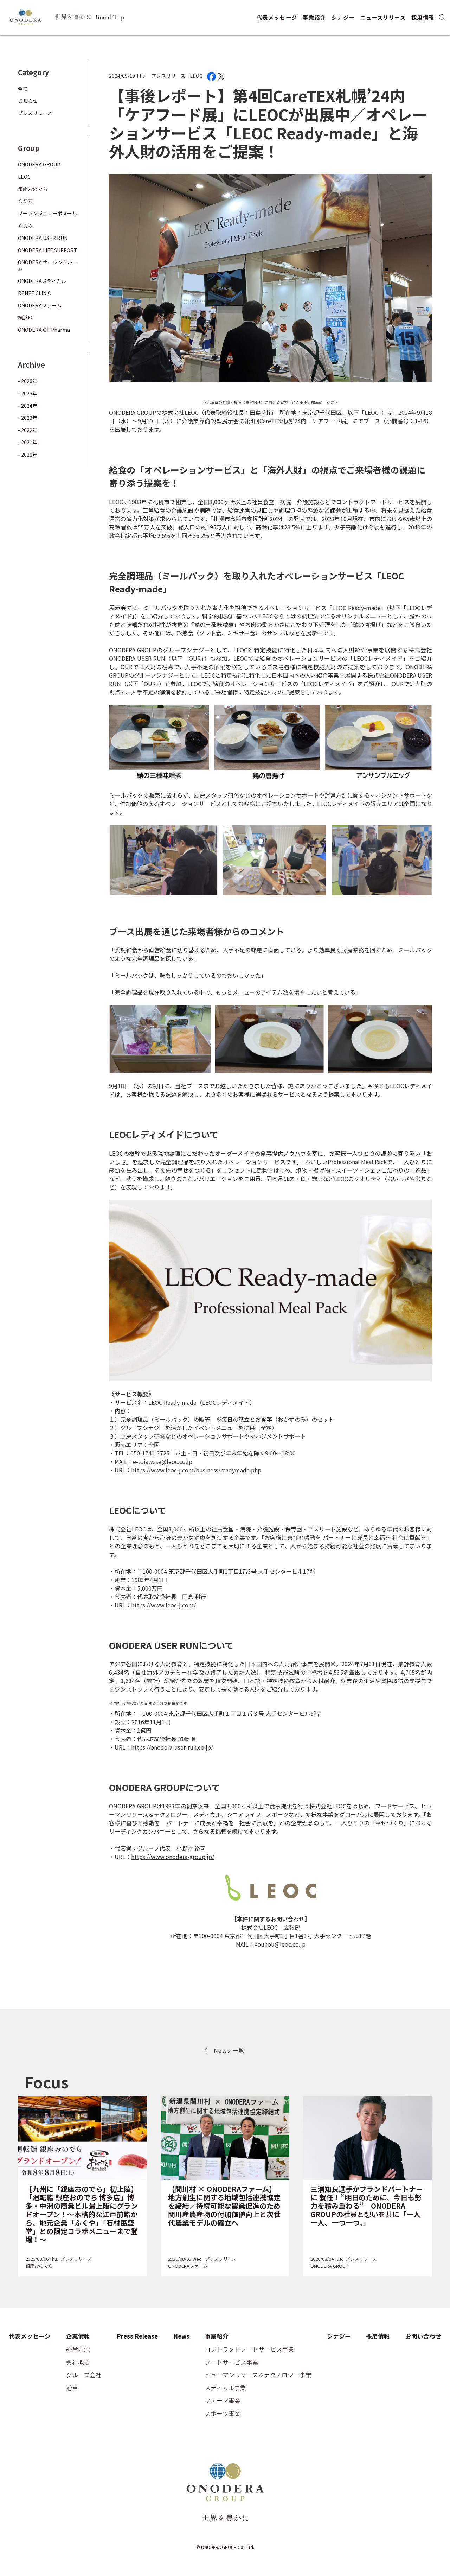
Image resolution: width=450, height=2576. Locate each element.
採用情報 (423, 17)
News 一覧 (229, 2050)
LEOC (196, 76)
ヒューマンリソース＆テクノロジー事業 (258, 2375)
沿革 (72, 2388)
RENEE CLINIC (34, 293)
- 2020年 (28, 455)
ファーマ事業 (223, 2401)
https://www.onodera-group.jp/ (173, 1857)
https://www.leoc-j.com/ (163, 1605)
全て (23, 89)
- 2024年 (28, 406)
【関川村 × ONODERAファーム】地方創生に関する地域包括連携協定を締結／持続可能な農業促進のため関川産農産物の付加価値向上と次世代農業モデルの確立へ (224, 2206)
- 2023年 (28, 418)
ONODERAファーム (40, 305)
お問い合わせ (423, 2336)
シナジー (343, 17)
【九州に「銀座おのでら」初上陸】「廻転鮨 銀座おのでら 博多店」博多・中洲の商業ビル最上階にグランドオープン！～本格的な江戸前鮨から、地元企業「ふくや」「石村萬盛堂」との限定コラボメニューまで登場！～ (82, 2214)
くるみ (25, 226)
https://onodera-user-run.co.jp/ (172, 1747)
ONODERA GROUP (39, 164)
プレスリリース (168, 76)
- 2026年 (28, 381)
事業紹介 (314, 17)
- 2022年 (28, 430)
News (181, 2336)
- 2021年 (28, 442)
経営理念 (78, 2349)
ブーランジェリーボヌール (47, 214)
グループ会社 (84, 2375)
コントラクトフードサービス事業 (249, 2349)
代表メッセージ (277, 17)
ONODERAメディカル (42, 281)
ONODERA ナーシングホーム (48, 266)
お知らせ (28, 101)
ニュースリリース (383, 17)
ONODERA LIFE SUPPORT (48, 250)
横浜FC (26, 318)
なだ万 (25, 201)
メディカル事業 (225, 2388)
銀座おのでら (33, 189)
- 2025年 (28, 393)
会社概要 (78, 2362)
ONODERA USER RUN (43, 238)
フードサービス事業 (232, 2362)
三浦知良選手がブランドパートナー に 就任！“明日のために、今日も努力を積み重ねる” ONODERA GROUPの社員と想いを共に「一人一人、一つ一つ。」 (367, 2206)
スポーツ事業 (223, 2414)
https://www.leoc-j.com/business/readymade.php (196, 1470)
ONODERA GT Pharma (44, 330)
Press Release (137, 2336)
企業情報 (78, 2336)
